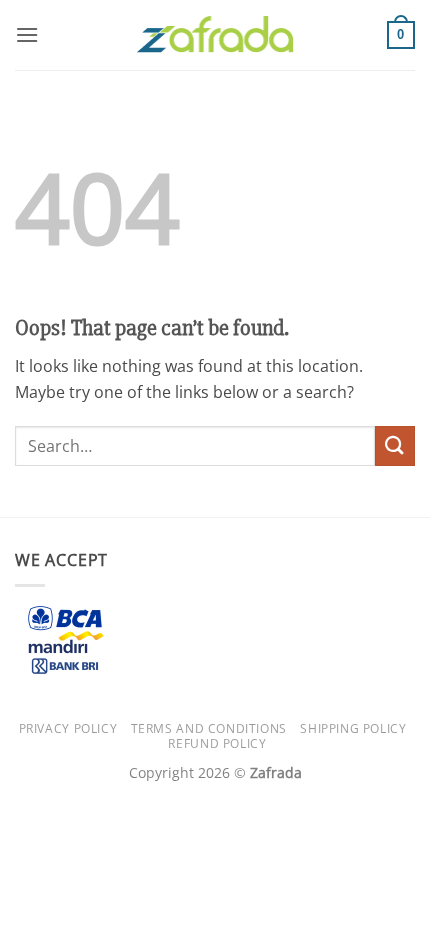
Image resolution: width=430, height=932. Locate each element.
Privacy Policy (68, 728)
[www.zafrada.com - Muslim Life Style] (215, 35)
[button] (27, 34)
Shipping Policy (353, 728)
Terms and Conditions (209, 728)
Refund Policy (217, 743)
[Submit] (395, 445)
